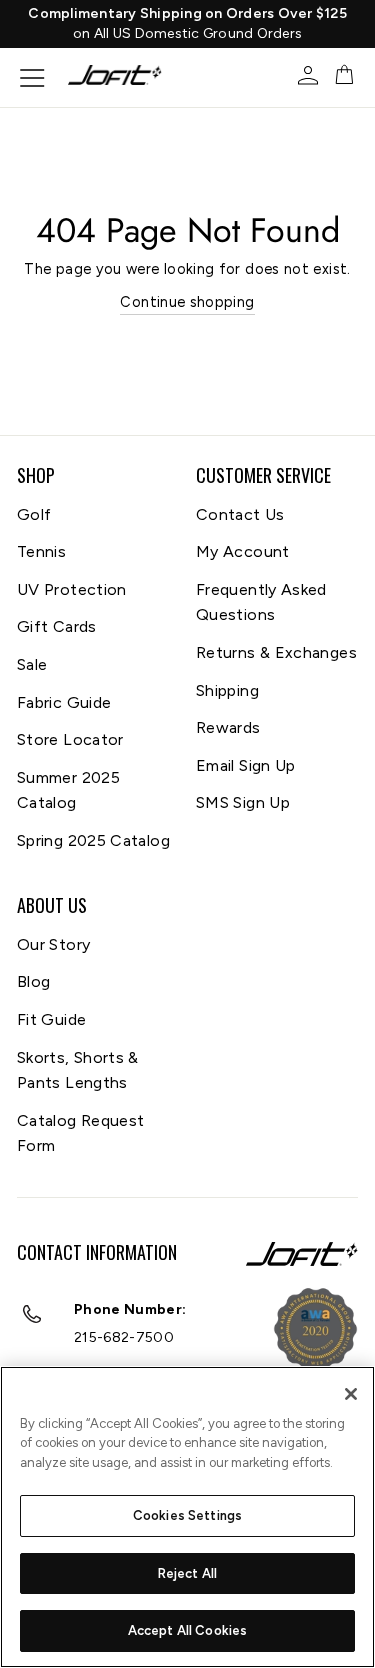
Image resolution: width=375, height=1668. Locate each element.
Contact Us (240, 514)
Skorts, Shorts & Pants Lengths (78, 1070)
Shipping (227, 690)
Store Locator (70, 739)
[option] (187, 24)
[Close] (351, 1394)
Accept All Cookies (187, 1630)
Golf (34, 514)
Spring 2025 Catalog (93, 840)
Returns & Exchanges (276, 652)
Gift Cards (57, 626)
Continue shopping (187, 302)
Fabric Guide (64, 702)
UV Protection (72, 589)
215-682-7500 (124, 1337)
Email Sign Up (246, 765)
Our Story (53, 944)
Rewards (228, 727)
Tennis (41, 551)
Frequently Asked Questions (261, 602)
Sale (32, 664)
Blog (33, 981)
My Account (243, 551)
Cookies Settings (187, 1515)
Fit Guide (51, 1019)
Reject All (187, 1573)
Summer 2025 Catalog (68, 790)
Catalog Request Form (80, 1133)
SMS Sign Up (243, 802)
